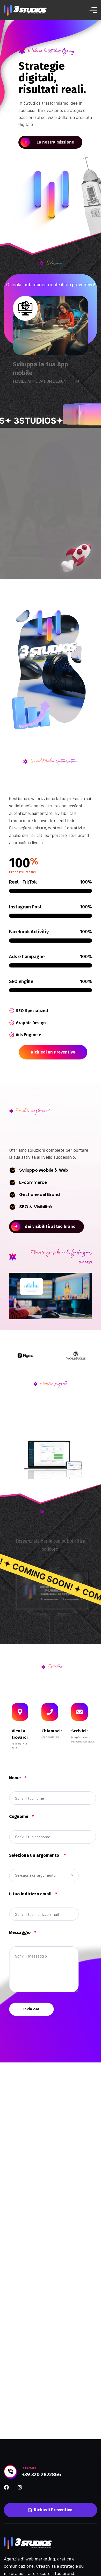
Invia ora (31, 2009)
